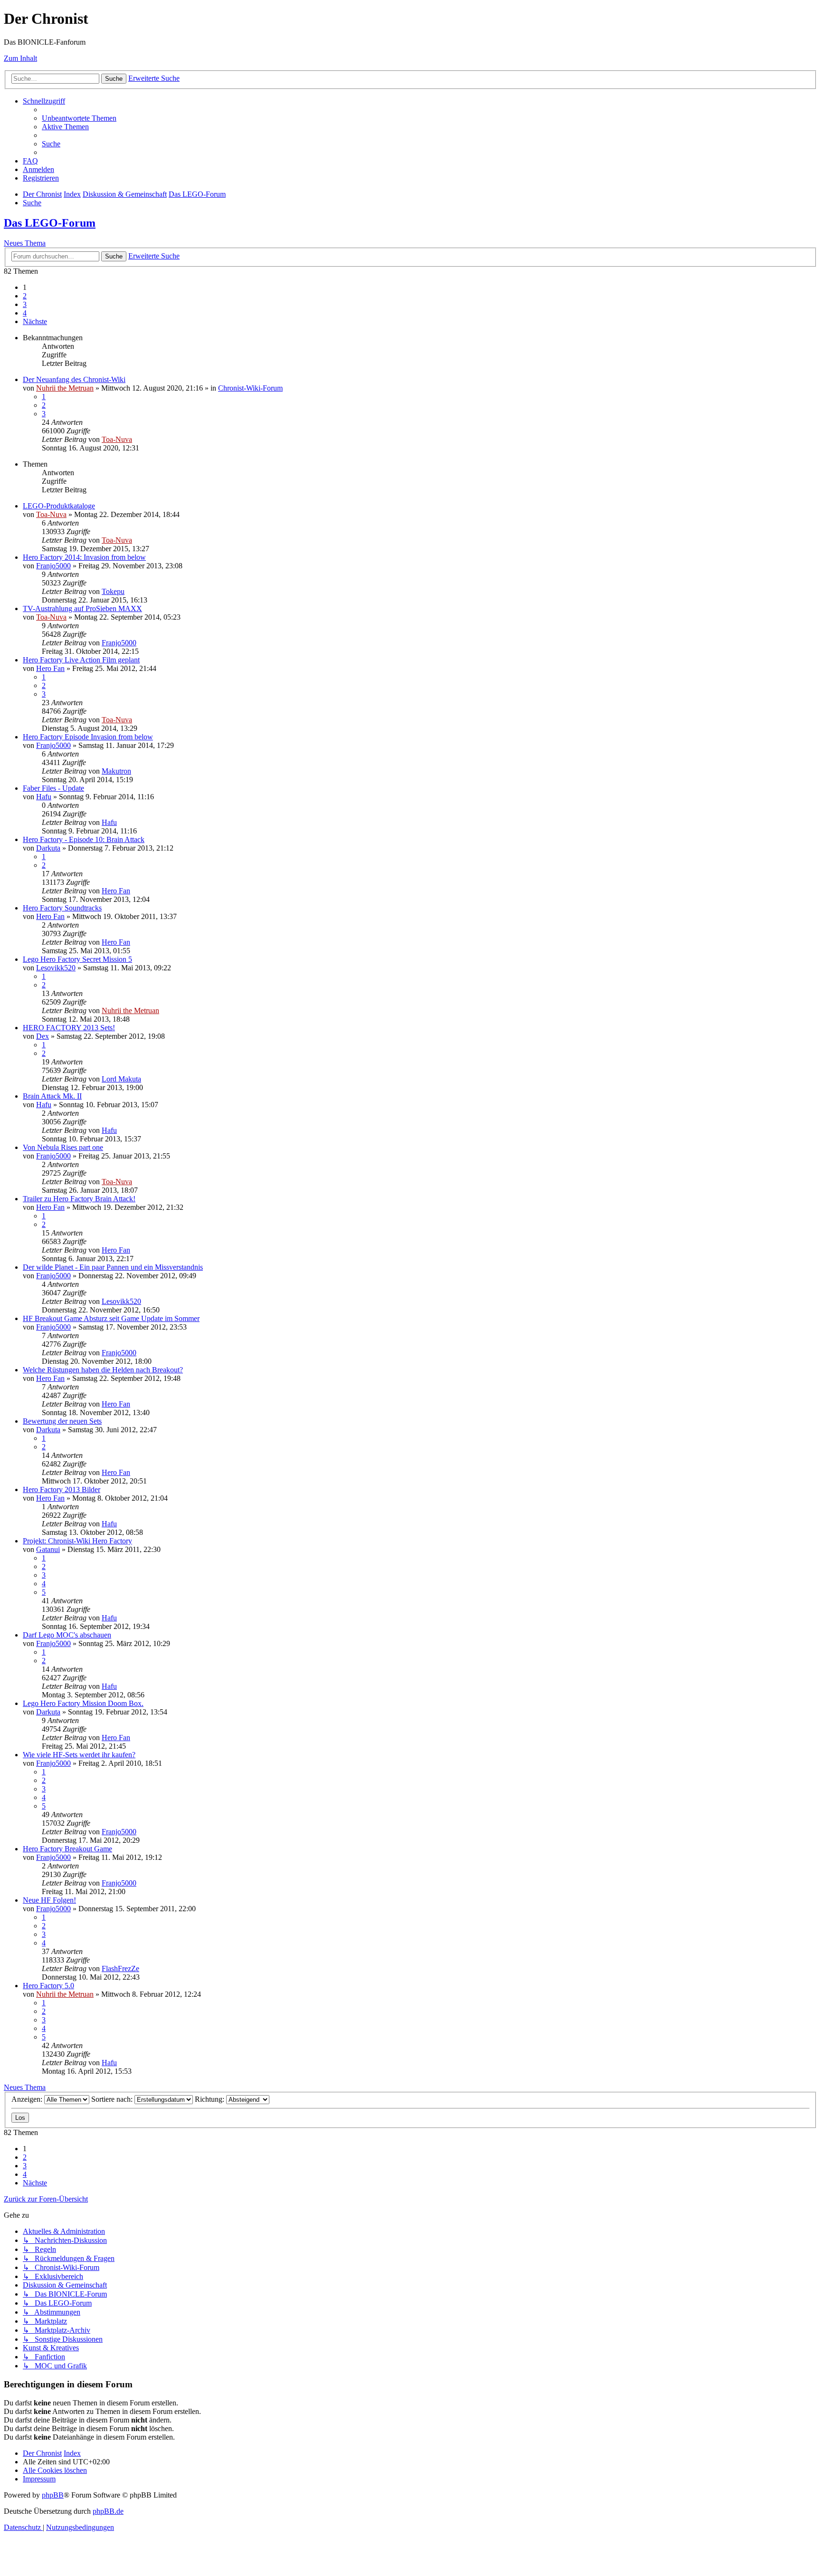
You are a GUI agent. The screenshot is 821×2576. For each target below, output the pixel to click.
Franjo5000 (53, 566)
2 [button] (25, 296)
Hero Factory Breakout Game (67, 1849)
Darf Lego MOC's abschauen (67, 1635)
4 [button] (25, 313)
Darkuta (48, 848)
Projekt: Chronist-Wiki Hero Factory (77, 1541)
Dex (43, 1036)
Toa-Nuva (117, 439)
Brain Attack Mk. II (52, 1096)
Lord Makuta (121, 1079)
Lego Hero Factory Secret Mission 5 (77, 959)
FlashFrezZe (120, 1968)
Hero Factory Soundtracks (62, 908)
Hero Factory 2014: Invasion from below (84, 557)
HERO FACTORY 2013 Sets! (69, 1028)
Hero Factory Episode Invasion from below (88, 737)
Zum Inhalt (20, 58)
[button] (35, 321)
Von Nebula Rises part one (63, 1147)
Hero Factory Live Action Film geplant (81, 660)
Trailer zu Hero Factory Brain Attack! (79, 1199)
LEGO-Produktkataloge (59, 506)
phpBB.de (108, 2511)
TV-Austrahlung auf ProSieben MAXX (82, 608)
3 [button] (25, 304)
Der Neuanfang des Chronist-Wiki (74, 379)
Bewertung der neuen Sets (62, 1421)
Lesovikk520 (56, 968)
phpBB (53, 2495)
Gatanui (48, 1549)
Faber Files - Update (53, 788)
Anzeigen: (28, 2099)
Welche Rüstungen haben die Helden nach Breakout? (103, 1370)
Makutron (116, 771)
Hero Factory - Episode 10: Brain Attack (84, 839)
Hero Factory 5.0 (48, 1986)
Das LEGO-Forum (50, 223)
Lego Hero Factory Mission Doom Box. (83, 1703)
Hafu (44, 797)
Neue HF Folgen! (49, 1900)
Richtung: (210, 2099)
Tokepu (113, 591)
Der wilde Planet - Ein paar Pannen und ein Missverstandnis (113, 1267)
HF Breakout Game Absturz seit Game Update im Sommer (111, 1318)
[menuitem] (79, 118)
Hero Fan (50, 668)
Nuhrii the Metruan (65, 388)
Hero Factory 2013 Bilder (62, 1489)
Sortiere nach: (113, 2099)
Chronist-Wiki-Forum (250, 388)
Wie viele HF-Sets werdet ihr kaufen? (79, 1755)
